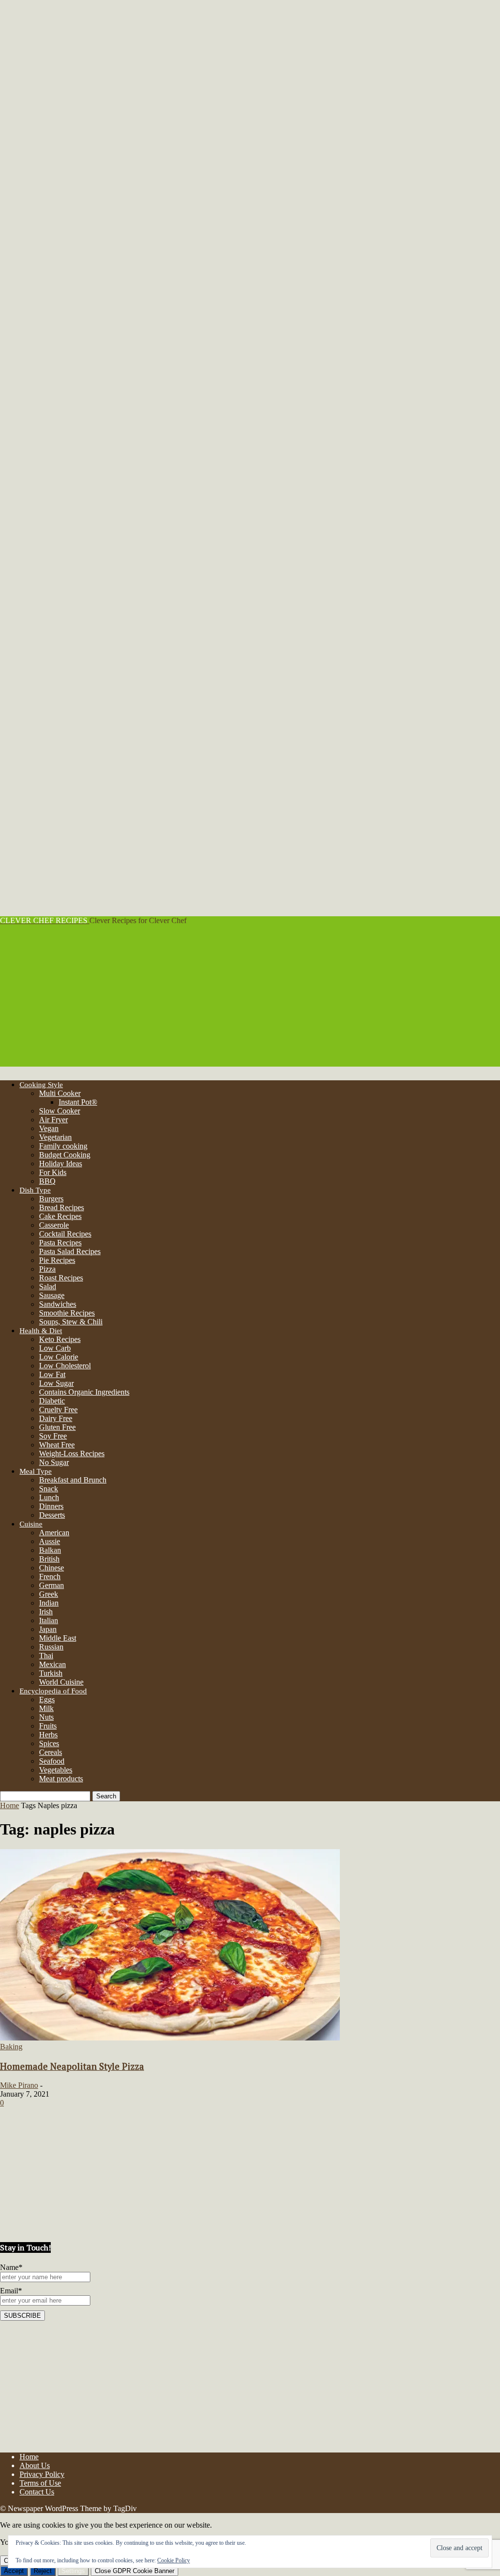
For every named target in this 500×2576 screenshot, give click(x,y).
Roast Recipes (61, 1278)
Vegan (49, 1128)
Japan (48, 1629)
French (50, 1577)
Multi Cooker (60, 1093)
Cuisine (31, 1524)
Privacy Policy (42, 2474)
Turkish (51, 1673)
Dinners (51, 1506)
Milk (46, 1708)
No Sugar (54, 1462)
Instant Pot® (78, 1102)
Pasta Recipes (60, 1243)
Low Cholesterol (65, 1366)
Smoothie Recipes (67, 1313)
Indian (49, 1603)
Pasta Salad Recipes (70, 1251)
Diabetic (52, 1401)
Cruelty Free (58, 1410)
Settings (73, 2571)
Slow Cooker (60, 1111)
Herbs (48, 1735)
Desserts (52, 1515)
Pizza (47, 1269)
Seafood (52, 1761)
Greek (49, 1594)
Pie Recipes (57, 1260)
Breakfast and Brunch (73, 1480)
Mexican (52, 1664)
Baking (11, 2047)
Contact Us (37, 2492)
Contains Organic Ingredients (84, 1392)
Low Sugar (56, 1383)
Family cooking (63, 1146)
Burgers (51, 1199)
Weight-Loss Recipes (72, 1453)
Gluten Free (57, 1427)
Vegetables (56, 1770)
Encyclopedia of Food (53, 1691)
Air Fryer (53, 1120)
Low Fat (52, 1374)
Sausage (52, 1295)
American (54, 1533)
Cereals (51, 1752)
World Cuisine (61, 1682)
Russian (51, 1647)
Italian (49, 1620)
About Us (35, 2465)
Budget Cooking (65, 1155)
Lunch (49, 1497)
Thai (46, 1656)
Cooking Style (41, 1085)
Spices (49, 1743)
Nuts (46, 1717)
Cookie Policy (174, 2560)
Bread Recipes (62, 1207)
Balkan (50, 1550)
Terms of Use (40, 2483)
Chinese (52, 1568)
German (52, 1585)
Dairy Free (56, 1418)
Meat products (61, 1779)
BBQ (47, 1181)
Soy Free (53, 1436)
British (49, 1559)
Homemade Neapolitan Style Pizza (72, 2066)
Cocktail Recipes (65, 1234)
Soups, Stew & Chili (71, 1322)
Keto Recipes (60, 1339)
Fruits (48, 1726)
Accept (14, 2571)
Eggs (47, 1700)
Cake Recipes (60, 1216)
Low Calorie (59, 1357)
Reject (43, 2571)
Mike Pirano (19, 2085)
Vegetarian (55, 1137)
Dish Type (35, 1190)
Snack (49, 1489)
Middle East (58, 1638)
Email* (11, 2291)
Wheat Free (57, 1445)
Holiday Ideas (61, 1164)
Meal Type (36, 1471)
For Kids (53, 1172)
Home (10, 1805)
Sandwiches (58, 1304)
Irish (46, 1612)
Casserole (54, 1225)
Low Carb (55, 1348)
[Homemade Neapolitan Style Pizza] (170, 2038)
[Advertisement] (250, 998)
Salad (48, 1287)
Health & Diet (41, 1331)
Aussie (50, 1541)
